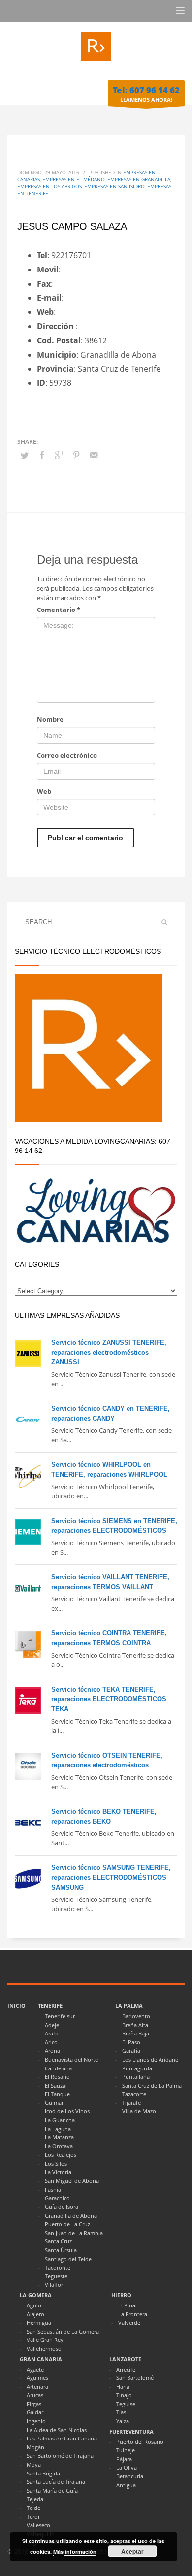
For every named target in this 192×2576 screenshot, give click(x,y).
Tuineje (126, 2450)
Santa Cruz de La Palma (152, 2085)
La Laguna (58, 2129)
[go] (164, 922)
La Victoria (58, 2172)
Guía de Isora (62, 2207)
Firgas (34, 2404)
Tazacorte (134, 2094)
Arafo (52, 2033)
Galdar (35, 2412)
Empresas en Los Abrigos (49, 186)
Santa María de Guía (52, 2491)
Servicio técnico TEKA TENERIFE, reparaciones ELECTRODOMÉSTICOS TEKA (109, 1699)
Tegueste (56, 2276)
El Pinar (128, 2305)
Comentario (59, 610)
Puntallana (136, 2077)
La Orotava (59, 2146)
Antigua (126, 2485)
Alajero (35, 2314)
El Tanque (57, 2094)
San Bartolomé (135, 2378)
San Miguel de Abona (72, 2181)
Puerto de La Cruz (67, 2224)
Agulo (34, 2305)
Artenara (37, 2387)
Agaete (35, 2369)
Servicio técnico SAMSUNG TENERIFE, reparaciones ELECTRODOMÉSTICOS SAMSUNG (111, 1878)
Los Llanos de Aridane (150, 2059)
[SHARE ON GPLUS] (59, 455)
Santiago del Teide (68, 2259)
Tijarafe (131, 2103)
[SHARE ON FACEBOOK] (42, 455)
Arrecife (126, 2369)
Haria (123, 2387)
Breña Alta (135, 2025)
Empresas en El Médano (74, 179)
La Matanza (59, 2137)
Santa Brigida (43, 2473)
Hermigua (39, 2322)
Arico (51, 2042)
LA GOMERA (36, 2295)
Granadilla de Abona (71, 2216)
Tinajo (124, 2395)
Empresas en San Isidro (114, 186)
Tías (121, 2412)
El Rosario (57, 2077)
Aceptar (132, 2551)
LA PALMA (129, 2006)
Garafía (131, 2051)
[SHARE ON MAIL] (94, 455)
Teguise (126, 2404)
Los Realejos (61, 2154)
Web (44, 791)
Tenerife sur (60, 2016)
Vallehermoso (44, 2349)
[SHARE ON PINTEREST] (76, 455)
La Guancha (60, 2120)
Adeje (52, 2025)
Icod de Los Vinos (67, 2111)
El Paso (131, 2042)
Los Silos (56, 2163)
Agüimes (37, 2378)
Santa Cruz (58, 2241)
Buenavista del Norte (71, 2059)
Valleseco (38, 2525)
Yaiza (123, 2421)
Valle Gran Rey (45, 2340)
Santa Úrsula (61, 2250)
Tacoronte (58, 2267)
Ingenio (36, 2421)
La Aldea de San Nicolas (57, 2430)
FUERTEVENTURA (131, 2431)
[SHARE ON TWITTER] (25, 455)
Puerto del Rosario (140, 2442)
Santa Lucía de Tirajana (56, 2482)
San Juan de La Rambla (74, 2233)
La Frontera (133, 2314)
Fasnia (53, 2189)
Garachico (57, 2198)
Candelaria (58, 2068)
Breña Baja (136, 2033)
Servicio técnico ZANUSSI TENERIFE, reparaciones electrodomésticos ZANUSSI (109, 1352)
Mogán (35, 2447)
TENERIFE (50, 2006)
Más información (75, 2552)
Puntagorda (137, 2068)
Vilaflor (54, 2285)
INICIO (16, 2006)
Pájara (124, 2459)
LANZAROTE (125, 2359)
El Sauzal (56, 2085)
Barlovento (136, 2016)
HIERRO (121, 2295)
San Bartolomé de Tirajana (60, 2456)
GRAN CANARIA (41, 2359)
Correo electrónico (67, 755)
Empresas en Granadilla (139, 179)
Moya (34, 2464)
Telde (33, 2508)
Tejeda (35, 2499)
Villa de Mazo (139, 2111)
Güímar (54, 2103)
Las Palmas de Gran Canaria (62, 2438)
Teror (33, 2517)
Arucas (35, 2395)
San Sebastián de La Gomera (63, 2331)
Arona (52, 2051)
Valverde (129, 2322)
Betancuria (130, 2476)
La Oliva (127, 2467)
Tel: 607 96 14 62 (146, 90)
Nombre (50, 719)
